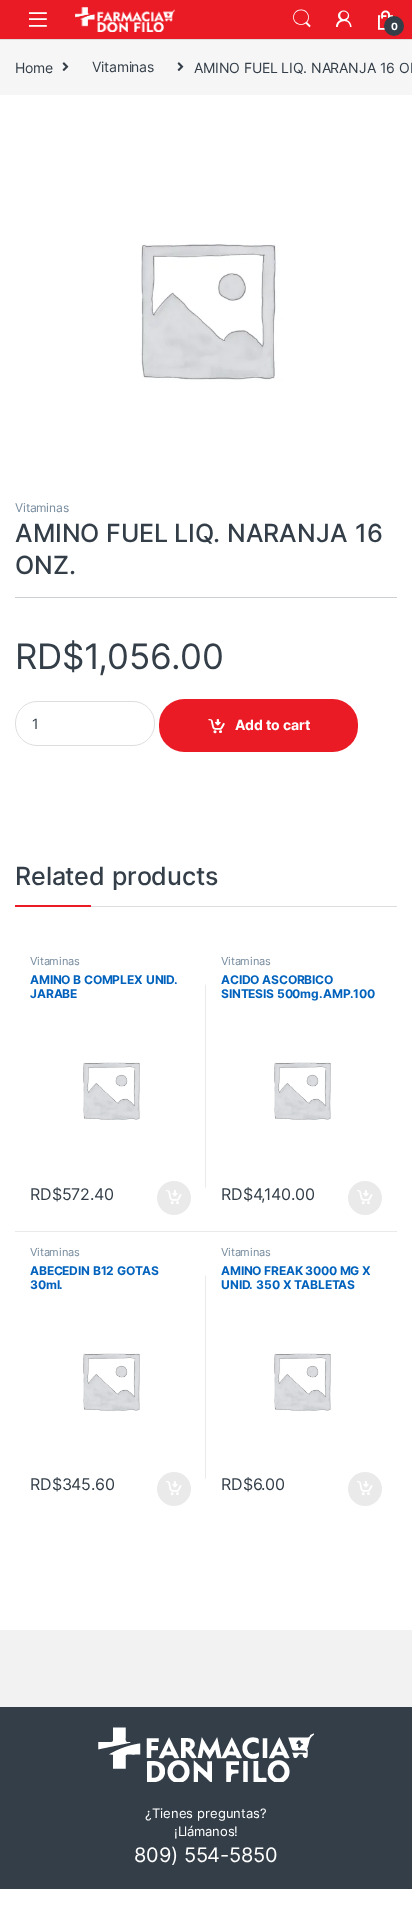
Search (302, 19)
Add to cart (272, 724)
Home (33, 66)
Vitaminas (123, 66)
